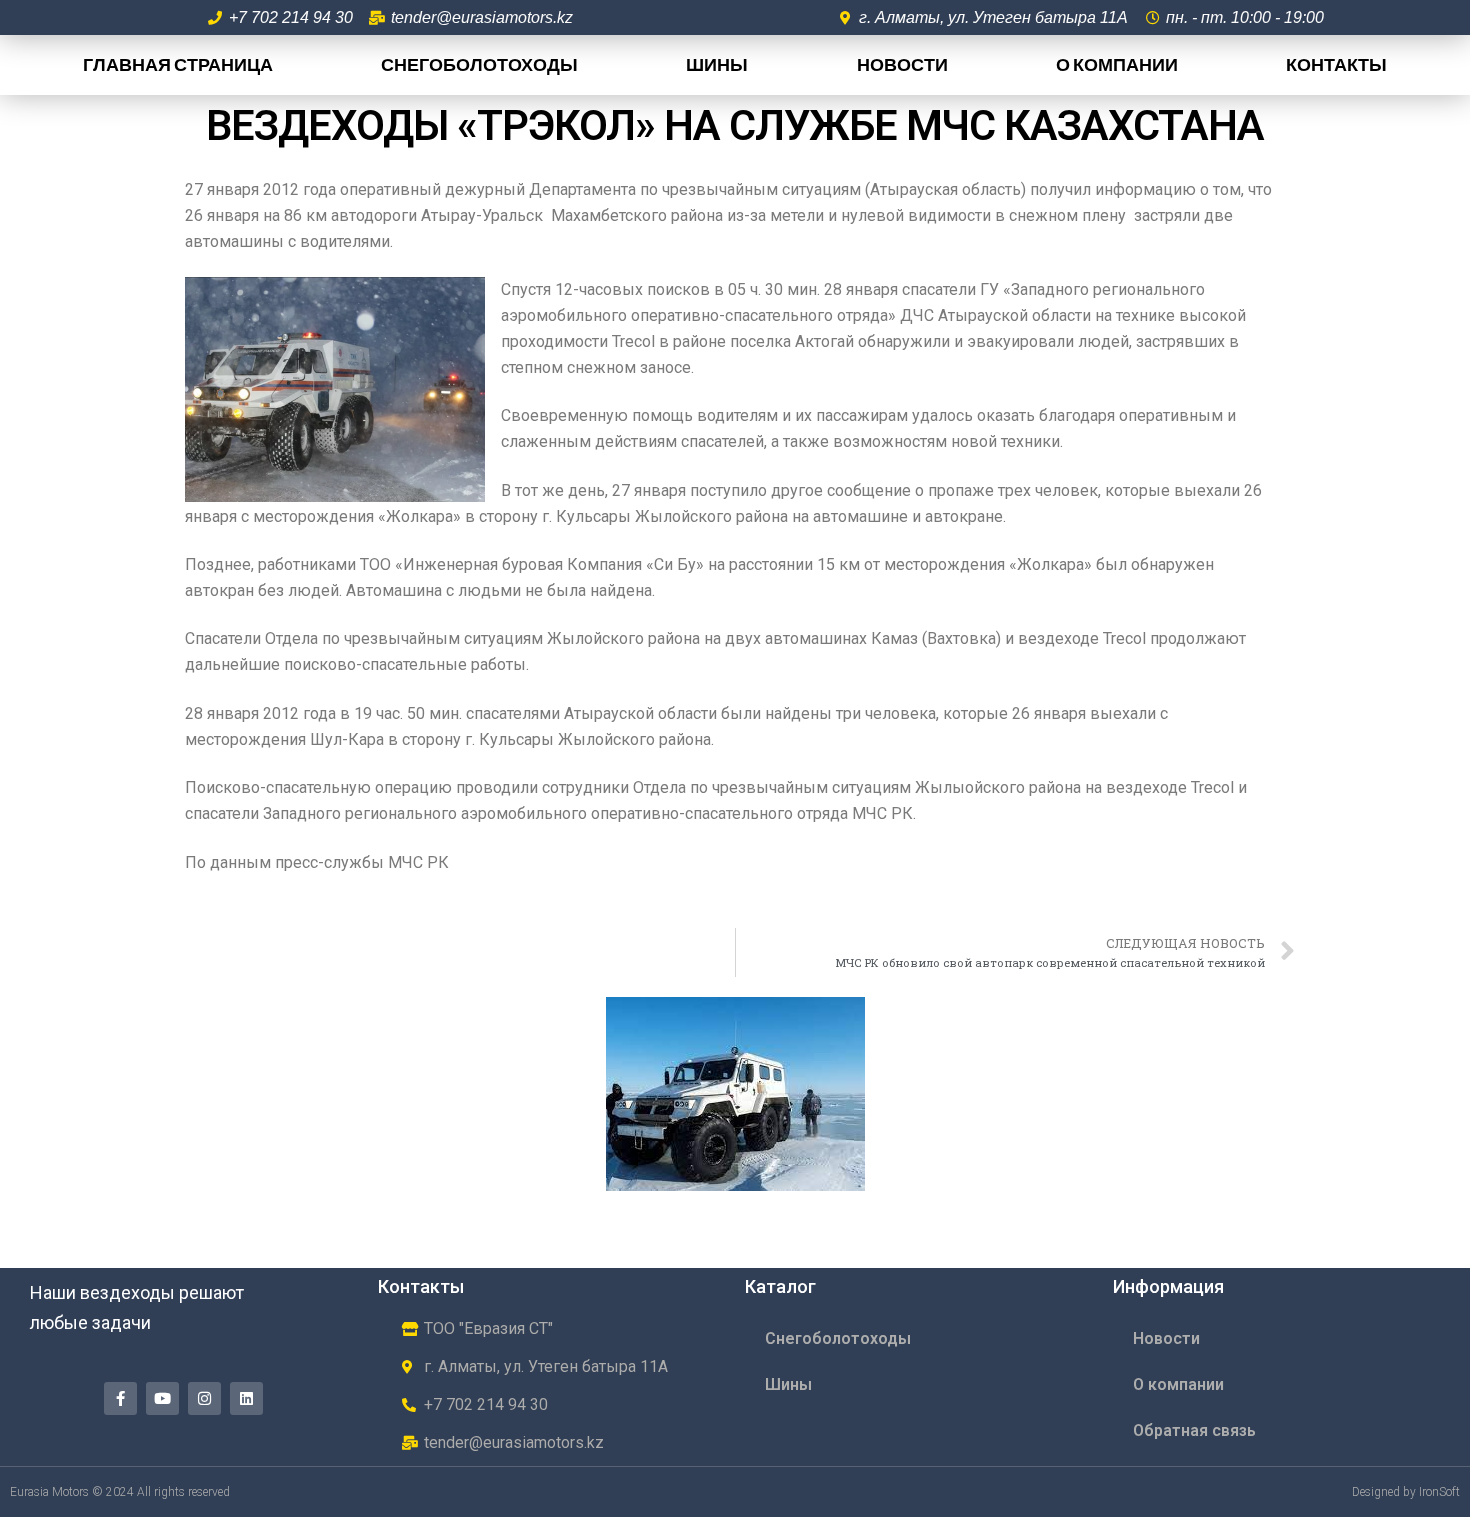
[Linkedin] (246, 1398)
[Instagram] (204, 1398)
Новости (902, 64)
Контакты (1336, 64)
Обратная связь (1194, 1430)
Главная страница (178, 64)
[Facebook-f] (120, 1398)
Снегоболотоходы (479, 64)
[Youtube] (162, 1398)
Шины (717, 64)
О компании (1117, 64)
